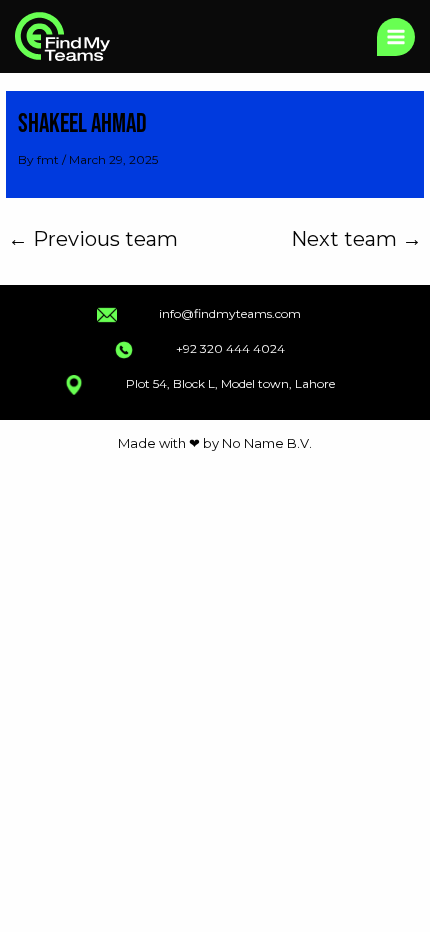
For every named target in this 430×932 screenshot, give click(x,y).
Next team (356, 239)
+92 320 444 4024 (230, 348)
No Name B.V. (267, 443)
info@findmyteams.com (230, 313)
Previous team (93, 239)
